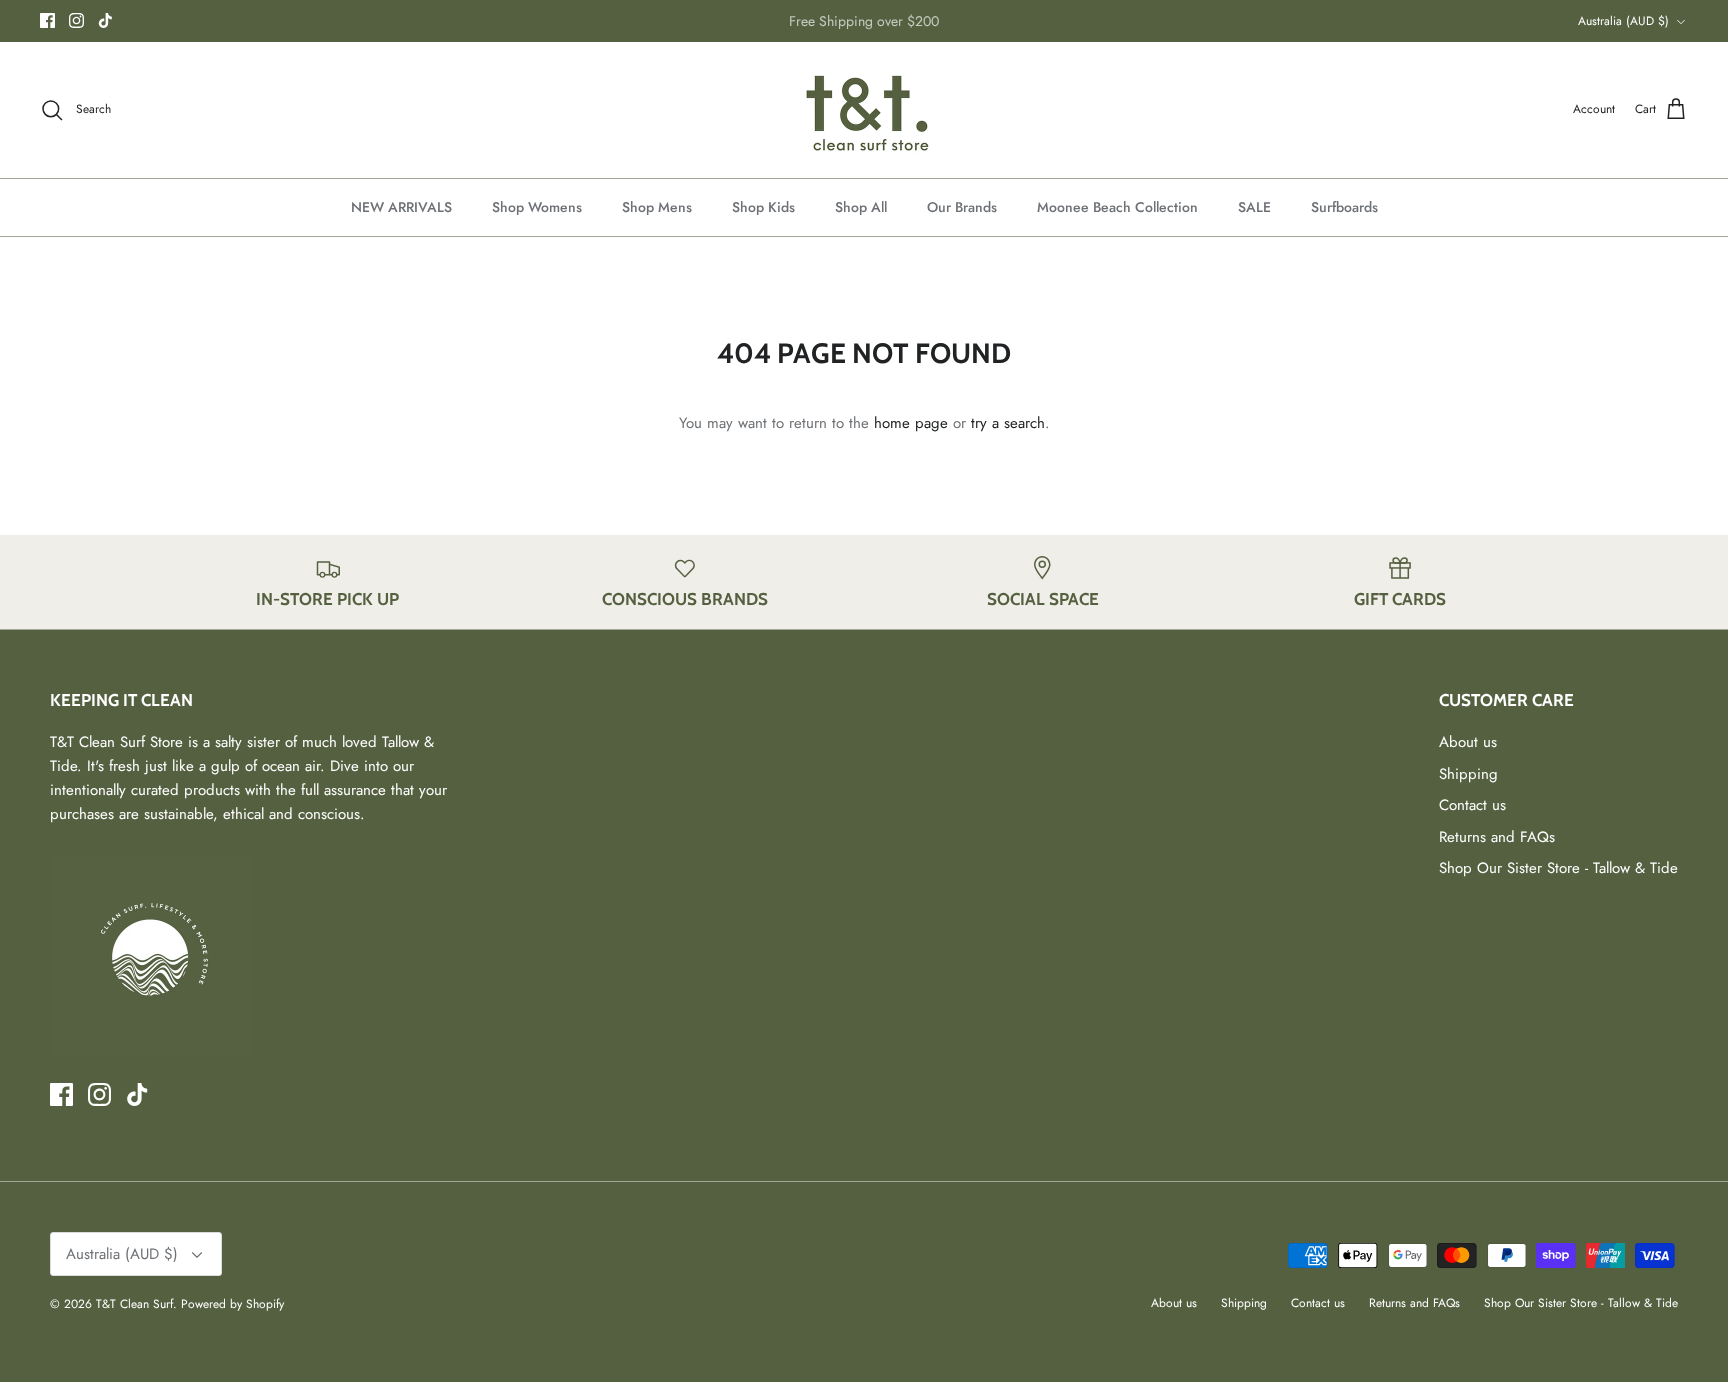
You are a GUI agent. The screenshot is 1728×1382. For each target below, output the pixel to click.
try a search (1008, 423)
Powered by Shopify (232, 1304)
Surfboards (1344, 207)
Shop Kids (763, 207)
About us (1468, 742)
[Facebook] (47, 20)
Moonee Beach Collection (1117, 207)
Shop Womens (537, 207)
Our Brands (962, 207)
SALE (1254, 207)
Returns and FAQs (1497, 837)
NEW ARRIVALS (401, 207)
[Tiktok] (105, 20)
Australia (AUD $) (1623, 21)
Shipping (1468, 774)
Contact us (1472, 805)
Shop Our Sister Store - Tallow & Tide (1558, 868)
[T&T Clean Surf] (864, 110)
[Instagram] (76, 20)
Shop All (861, 207)
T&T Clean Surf (134, 1304)
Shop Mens (657, 207)
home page (911, 423)
